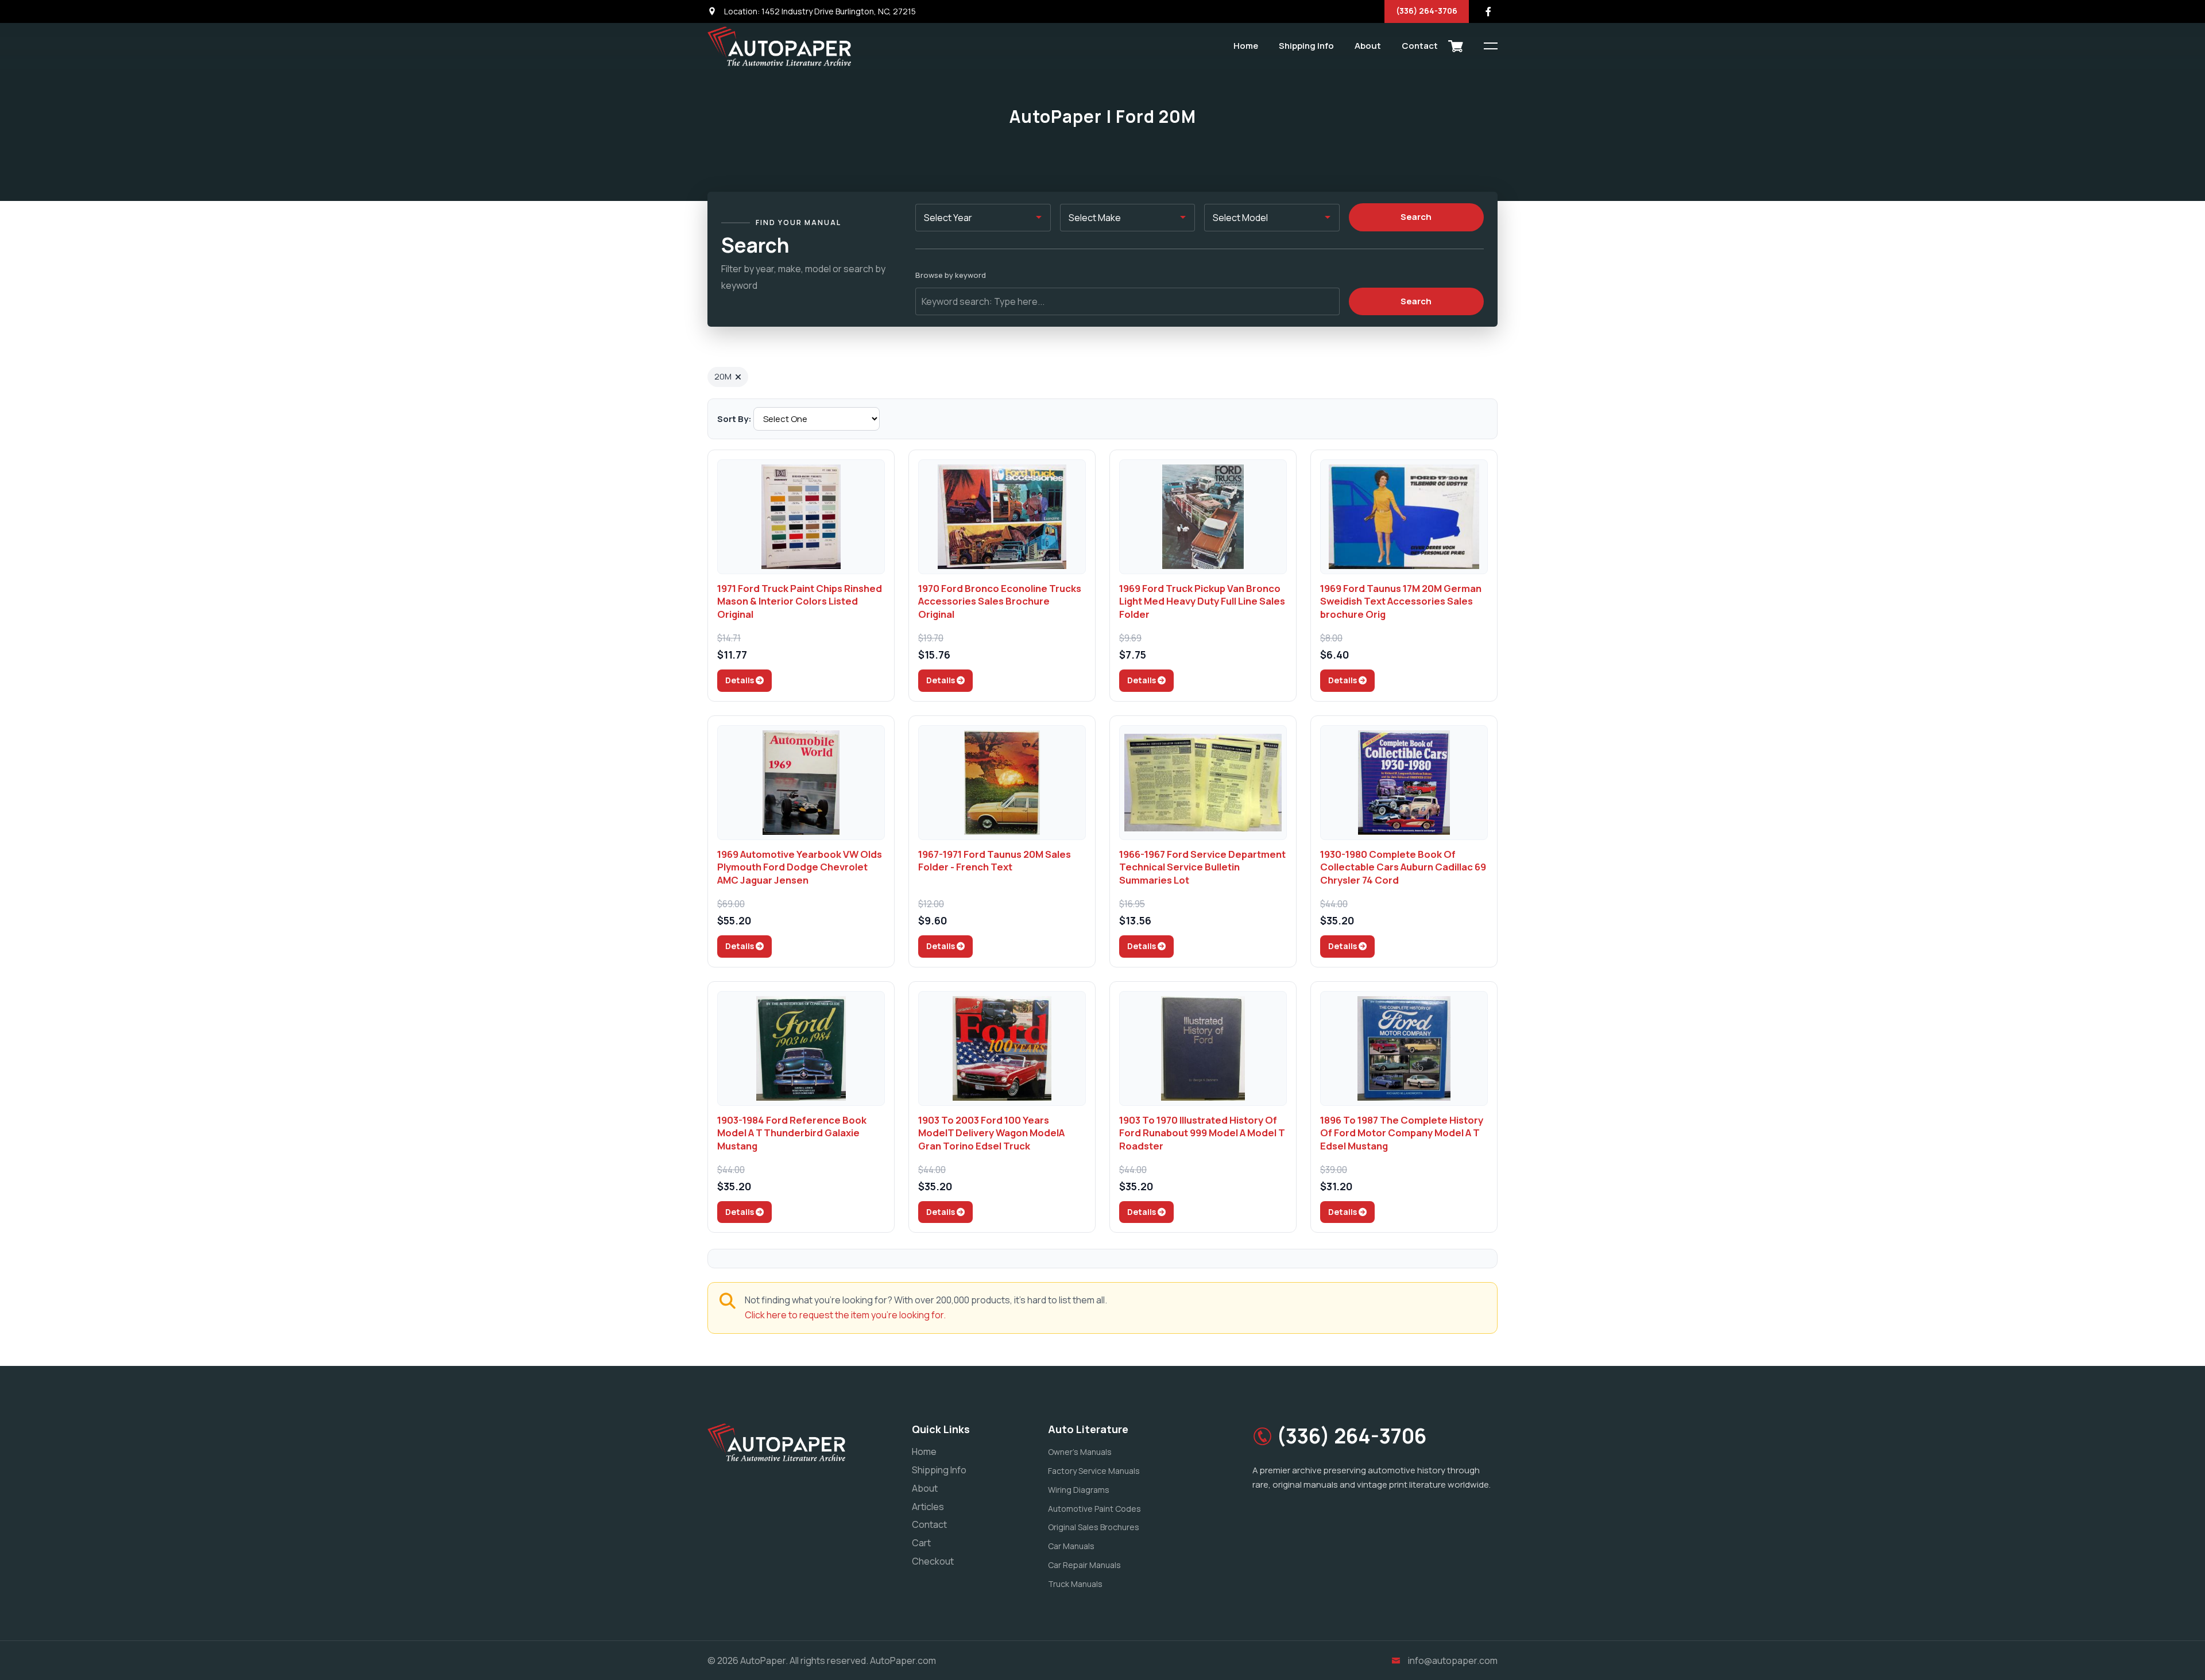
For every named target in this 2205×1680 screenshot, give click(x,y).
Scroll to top (26, 843)
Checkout (933, 1561)
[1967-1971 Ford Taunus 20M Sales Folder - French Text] (1002, 783)
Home (1246, 46)
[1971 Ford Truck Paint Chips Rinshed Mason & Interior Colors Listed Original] (801, 517)
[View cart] (1456, 46)
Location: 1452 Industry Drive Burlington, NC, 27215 (819, 11)
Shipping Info (1306, 46)
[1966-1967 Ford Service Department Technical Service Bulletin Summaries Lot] (1203, 783)
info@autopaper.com (1453, 1660)
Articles (928, 1507)
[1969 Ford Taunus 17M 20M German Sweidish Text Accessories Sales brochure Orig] (1404, 517)
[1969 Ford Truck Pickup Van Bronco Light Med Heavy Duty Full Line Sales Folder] (1203, 517)
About (1368, 46)
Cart (921, 1543)
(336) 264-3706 (1427, 11)
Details (740, 680)
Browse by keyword (951, 275)
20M (723, 376)
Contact (1420, 46)
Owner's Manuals (1080, 1452)
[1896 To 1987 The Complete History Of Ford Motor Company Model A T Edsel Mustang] (1404, 1048)
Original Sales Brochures (1094, 1527)
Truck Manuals (1075, 1584)
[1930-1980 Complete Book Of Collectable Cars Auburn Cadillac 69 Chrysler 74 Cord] (1404, 783)
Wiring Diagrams (1079, 1490)
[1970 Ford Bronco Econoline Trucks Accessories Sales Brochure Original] (1002, 517)
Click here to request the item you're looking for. (845, 1315)
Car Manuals (1071, 1546)
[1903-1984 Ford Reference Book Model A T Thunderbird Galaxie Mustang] (801, 1048)
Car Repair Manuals (1084, 1565)
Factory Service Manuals (1094, 1471)
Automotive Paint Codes (1094, 1509)
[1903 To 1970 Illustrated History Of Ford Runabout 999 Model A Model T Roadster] (1203, 1048)
